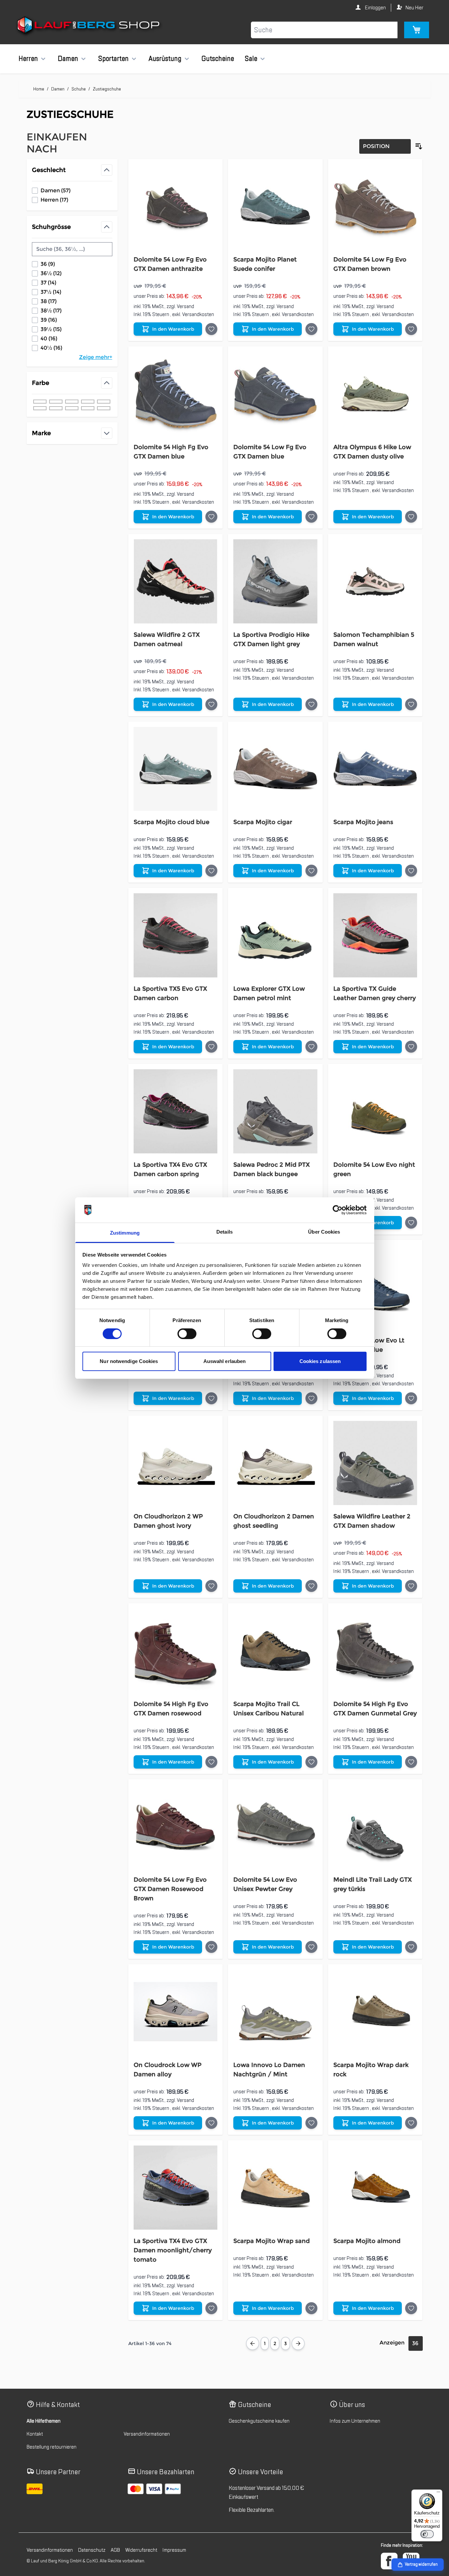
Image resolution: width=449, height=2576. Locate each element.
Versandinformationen (147, 2434)
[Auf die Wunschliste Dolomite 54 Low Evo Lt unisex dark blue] (411, 1398)
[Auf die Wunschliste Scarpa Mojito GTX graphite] (211, 1398)
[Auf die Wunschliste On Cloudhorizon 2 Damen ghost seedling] (311, 1586)
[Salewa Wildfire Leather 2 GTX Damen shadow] (375, 1463)
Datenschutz (92, 2550)
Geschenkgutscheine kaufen (259, 2421)
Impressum (174, 2550)
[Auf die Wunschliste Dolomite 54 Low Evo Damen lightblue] (311, 1398)
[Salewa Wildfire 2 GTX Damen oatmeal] (176, 581)
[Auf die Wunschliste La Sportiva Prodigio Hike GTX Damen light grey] (311, 704)
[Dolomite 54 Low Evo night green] (375, 1111)
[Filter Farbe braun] (104, 402)
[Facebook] (389, 2561)
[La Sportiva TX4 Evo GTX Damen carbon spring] (176, 1111)
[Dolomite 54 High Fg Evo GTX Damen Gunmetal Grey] (375, 1651)
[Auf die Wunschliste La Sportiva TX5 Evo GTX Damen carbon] (211, 1047)
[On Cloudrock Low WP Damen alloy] (176, 2012)
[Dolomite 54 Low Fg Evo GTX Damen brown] (375, 206)
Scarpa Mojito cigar (263, 822)
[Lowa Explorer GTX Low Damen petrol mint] (275, 935)
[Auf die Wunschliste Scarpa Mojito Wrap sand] (311, 2308)
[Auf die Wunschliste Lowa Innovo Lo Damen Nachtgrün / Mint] (311, 2123)
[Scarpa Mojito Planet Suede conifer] (275, 206)
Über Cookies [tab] (324, 1232)
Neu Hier (414, 8)
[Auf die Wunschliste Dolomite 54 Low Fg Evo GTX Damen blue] (311, 517)
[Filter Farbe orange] (88, 408)
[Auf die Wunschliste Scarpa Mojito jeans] (411, 871)
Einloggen (375, 8)
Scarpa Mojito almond (367, 2241)
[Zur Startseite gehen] (89, 26)
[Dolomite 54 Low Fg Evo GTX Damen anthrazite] (176, 206)
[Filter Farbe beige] (40, 408)
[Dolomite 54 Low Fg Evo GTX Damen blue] (275, 394)
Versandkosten (198, 314)
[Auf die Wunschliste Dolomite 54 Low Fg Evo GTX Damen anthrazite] (211, 329)
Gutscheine (218, 59)
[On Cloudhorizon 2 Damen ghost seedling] (275, 1463)
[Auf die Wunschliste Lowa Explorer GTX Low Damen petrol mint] (311, 1047)
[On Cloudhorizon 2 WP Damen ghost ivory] (176, 1463)
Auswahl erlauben (225, 1361)
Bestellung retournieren (52, 2447)
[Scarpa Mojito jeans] (375, 769)
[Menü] (438, 2493)
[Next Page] (298, 2343)
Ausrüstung (165, 59)
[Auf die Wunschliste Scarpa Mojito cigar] (311, 871)
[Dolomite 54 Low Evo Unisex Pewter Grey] (275, 1827)
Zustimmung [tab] (125, 1233)
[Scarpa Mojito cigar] (275, 769)
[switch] (187, 1334)
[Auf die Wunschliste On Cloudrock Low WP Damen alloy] (211, 2123)
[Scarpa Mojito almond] (375, 2188)
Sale (251, 59)
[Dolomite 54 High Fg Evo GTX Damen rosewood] (176, 1651)
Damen (68, 59)
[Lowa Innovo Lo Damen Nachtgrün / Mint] (275, 2012)
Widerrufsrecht (141, 2550)
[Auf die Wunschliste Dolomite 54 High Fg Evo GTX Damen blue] (211, 517)
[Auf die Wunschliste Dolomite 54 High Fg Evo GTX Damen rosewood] (211, 1762)
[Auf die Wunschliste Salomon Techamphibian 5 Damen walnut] (411, 704)
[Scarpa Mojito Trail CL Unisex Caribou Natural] (275, 1651)
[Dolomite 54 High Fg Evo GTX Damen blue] (176, 394)
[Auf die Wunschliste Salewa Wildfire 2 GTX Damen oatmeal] (211, 704)
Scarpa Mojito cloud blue (171, 822)
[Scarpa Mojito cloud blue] (176, 769)
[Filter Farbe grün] (72, 402)
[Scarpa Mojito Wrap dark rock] (375, 2012)
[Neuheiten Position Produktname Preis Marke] (385, 146)
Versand (185, 306)
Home (39, 89)
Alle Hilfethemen (44, 2421)
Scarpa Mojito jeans (363, 822)
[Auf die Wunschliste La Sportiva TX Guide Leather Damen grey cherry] (411, 1047)
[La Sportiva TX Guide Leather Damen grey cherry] (375, 935)
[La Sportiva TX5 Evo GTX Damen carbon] (176, 935)
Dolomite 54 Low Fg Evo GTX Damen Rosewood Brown (170, 1889)
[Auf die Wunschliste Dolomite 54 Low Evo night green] (411, 1223)
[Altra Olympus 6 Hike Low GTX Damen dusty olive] (375, 394)
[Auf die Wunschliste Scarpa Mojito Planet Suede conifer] (311, 329)
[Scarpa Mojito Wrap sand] (275, 2188)
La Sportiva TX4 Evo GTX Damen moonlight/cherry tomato (173, 2250)
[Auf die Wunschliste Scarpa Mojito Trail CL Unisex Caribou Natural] (311, 1762)
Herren (28, 59)
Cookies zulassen (320, 1361)
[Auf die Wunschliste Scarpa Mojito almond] (411, 2308)
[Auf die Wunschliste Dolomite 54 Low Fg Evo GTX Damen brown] (411, 329)
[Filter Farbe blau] (56, 402)
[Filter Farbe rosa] (104, 408)
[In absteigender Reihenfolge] (419, 146)
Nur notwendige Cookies (129, 1361)
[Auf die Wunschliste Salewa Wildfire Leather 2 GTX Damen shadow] (411, 1586)
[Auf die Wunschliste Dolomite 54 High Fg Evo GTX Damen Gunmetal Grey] (411, 1762)
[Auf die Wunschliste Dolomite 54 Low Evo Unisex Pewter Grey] (311, 1947)
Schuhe (79, 89)
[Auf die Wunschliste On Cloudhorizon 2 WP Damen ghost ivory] (211, 1586)
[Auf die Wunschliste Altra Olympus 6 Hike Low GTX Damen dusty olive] (411, 517)
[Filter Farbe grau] (40, 402)
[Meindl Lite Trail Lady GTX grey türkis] (375, 1827)
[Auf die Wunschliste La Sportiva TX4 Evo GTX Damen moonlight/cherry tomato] (211, 2308)
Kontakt (35, 2434)
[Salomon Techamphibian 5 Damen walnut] (375, 581)
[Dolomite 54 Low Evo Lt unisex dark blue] (375, 1287)
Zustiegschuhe (107, 89)
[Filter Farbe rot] (56, 408)
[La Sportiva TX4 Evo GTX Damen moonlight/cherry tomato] (176, 2188)
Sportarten (113, 59)
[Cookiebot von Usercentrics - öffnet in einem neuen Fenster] (337, 1210)
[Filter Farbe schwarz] (88, 402)
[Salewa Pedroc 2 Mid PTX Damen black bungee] (275, 1111)
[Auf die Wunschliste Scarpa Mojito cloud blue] (211, 871)
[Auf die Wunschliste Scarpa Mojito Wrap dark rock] (411, 2123)
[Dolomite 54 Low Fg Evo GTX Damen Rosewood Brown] (176, 1827)
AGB (115, 2550)
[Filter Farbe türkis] (72, 408)
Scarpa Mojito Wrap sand (272, 2241)
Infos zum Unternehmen (355, 2421)
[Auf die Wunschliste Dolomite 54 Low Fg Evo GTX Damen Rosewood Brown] (211, 1947)
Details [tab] (224, 1232)
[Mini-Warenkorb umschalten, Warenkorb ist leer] (417, 30)
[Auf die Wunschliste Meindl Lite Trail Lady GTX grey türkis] (411, 1947)
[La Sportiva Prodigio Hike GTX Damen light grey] (275, 581)
